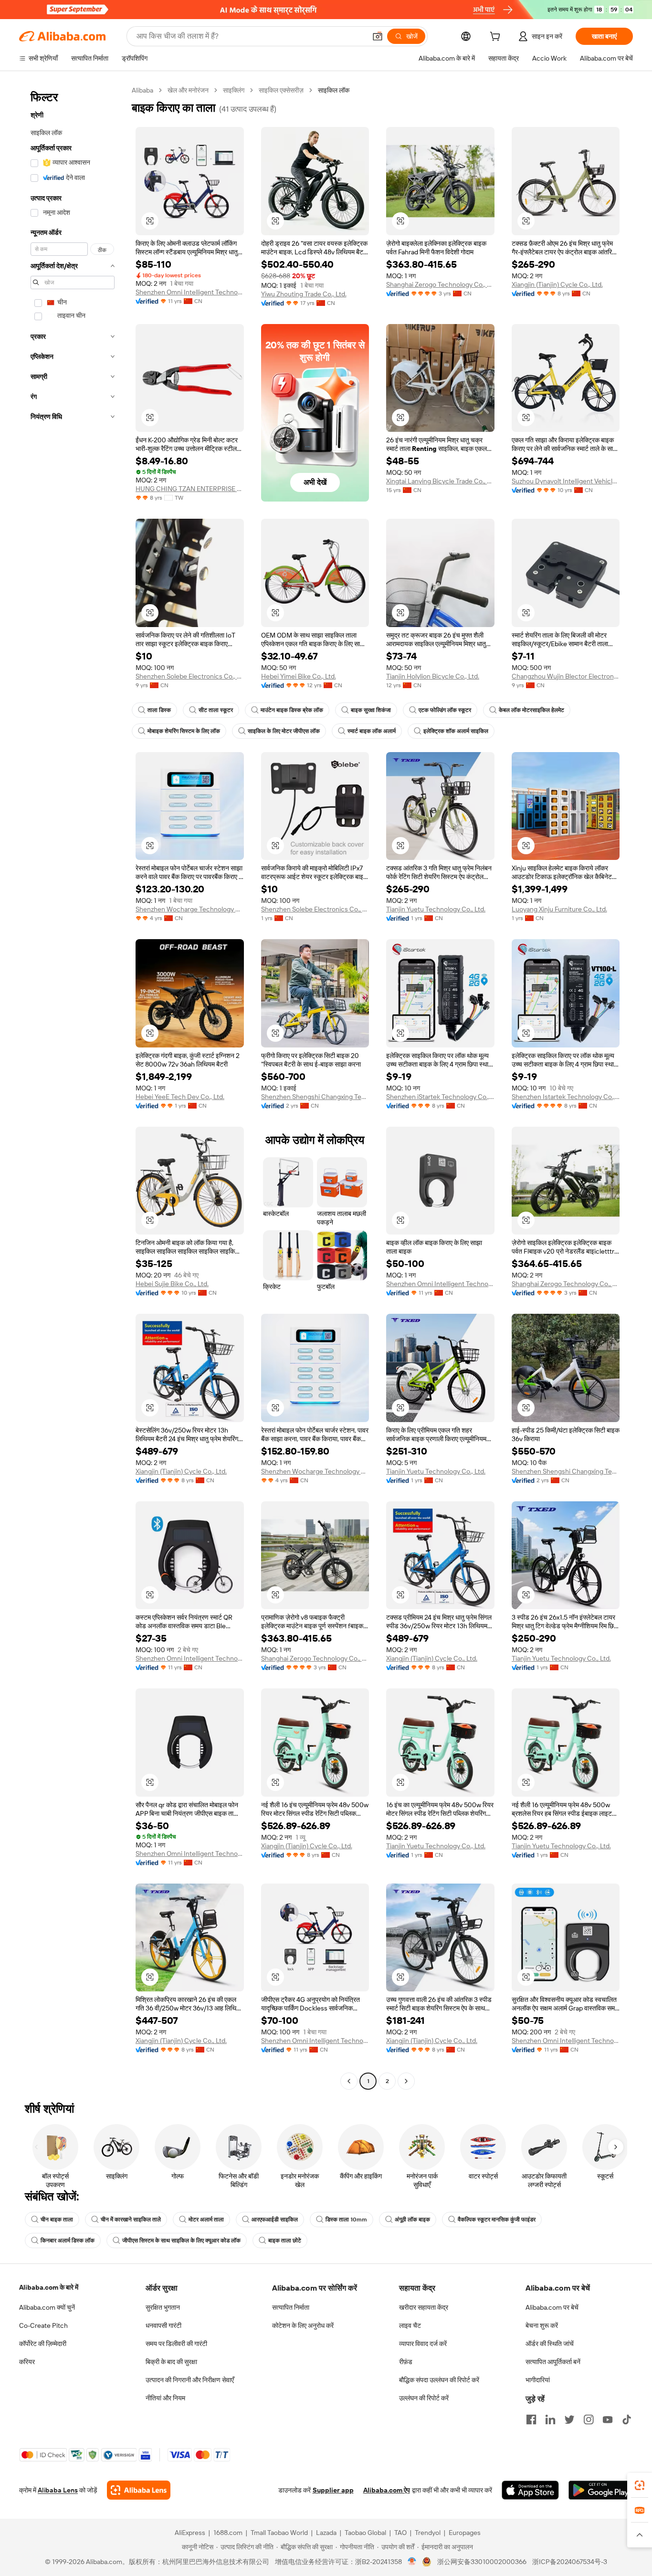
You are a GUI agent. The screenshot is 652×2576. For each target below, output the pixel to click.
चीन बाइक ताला (57, 2220)
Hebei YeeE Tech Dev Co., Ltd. (180, 1097)
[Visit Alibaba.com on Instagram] (589, 2419)
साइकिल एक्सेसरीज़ (281, 90)
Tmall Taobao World (279, 2533)
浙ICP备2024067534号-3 (570, 2562)
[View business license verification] (412, 2562)
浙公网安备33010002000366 (482, 2562)
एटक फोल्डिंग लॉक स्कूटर (445, 710)
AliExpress (190, 2533)
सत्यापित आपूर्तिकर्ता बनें (553, 2362)
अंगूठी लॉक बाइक (412, 2220)
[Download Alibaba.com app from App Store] (530, 2490)
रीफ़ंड (406, 2362)
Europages (465, 2533)
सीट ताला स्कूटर (216, 710)
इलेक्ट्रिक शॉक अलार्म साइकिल (456, 731)
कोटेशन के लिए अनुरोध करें (303, 2325)
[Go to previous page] (349, 2081)
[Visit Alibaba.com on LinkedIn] (550, 2419)
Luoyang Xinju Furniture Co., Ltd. (559, 909)
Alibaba (142, 90)
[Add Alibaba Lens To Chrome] (139, 2490)
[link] (640, 2485)
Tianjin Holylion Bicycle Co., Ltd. (433, 676)
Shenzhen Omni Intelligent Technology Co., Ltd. (190, 292)
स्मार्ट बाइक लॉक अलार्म (372, 731)
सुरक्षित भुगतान (163, 2307)
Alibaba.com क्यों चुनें (47, 2307)
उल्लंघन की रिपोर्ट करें (424, 2398)
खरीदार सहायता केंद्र (424, 2307)
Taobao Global (365, 2533)
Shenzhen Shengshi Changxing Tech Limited (315, 1097)
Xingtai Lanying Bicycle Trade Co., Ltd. (440, 481)
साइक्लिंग (234, 90)
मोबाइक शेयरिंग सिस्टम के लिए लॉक (184, 731)
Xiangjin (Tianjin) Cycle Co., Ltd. (557, 284)
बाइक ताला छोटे (285, 2241)
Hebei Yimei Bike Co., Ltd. (299, 676)
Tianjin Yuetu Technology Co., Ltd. (436, 909)
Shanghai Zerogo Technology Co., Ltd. (440, 284)
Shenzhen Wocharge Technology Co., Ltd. (190, 909)
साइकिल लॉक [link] (334, 90)
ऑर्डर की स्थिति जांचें (550, 2344)
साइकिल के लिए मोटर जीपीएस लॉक (284, 731)
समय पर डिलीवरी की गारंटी (176, 2344)
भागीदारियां (538, 2380)
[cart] (497, 38)
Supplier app (333, 2490)
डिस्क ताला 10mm (346, 2220)
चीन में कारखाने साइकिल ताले (131, 2220)
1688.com (228, 2533)
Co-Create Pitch (43, 2325)
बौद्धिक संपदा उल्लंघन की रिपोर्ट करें (439, 2380)
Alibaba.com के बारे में (49, 2287)
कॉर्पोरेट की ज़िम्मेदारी (43, 2344)
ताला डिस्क (159, 710)
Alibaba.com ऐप (387, 2490)
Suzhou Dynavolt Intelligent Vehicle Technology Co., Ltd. (566, 481)
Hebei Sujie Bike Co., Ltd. (172, 1284)
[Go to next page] (406, 2081)
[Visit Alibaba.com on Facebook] (531, 2419)
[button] (378, 36)
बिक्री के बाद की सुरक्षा (171, 2362)
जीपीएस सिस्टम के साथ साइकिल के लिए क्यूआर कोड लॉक (181, 2241)
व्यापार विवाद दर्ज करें (423, 2344)
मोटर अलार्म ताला (206, 2220)
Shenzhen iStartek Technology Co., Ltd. (440, 1097)
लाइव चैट (410, 2325)
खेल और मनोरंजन (188, 90)
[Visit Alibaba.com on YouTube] (608, 2419)
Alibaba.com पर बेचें (552, 2307)
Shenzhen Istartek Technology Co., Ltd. (566, 1097)
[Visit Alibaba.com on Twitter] (569, 2419)
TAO (400, 2533)
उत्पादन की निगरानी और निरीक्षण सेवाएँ (190, 2380)
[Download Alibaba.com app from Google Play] (601, 2490)
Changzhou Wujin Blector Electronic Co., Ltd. (566, 676)
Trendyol (428, 2533)
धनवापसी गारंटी (163, 2325)
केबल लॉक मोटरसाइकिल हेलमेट (531, 710)
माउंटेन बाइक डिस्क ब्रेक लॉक (292, 710)
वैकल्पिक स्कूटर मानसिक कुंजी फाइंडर (497, 2220)
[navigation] (73, 1087)
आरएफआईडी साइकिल (275, 2220)
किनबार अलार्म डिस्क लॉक (68, 2241)
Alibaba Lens (58, 2490)
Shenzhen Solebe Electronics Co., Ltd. (190, 676)
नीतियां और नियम (165, 2398)
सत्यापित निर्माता (291, 2307)
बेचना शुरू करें (542, 2325)
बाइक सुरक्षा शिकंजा (371, 710)
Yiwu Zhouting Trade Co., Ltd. (304, 294)
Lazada (326, 2533)
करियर (27, 2362)
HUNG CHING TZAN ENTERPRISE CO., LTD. (190, 489)
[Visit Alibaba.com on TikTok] (627, 2419)
